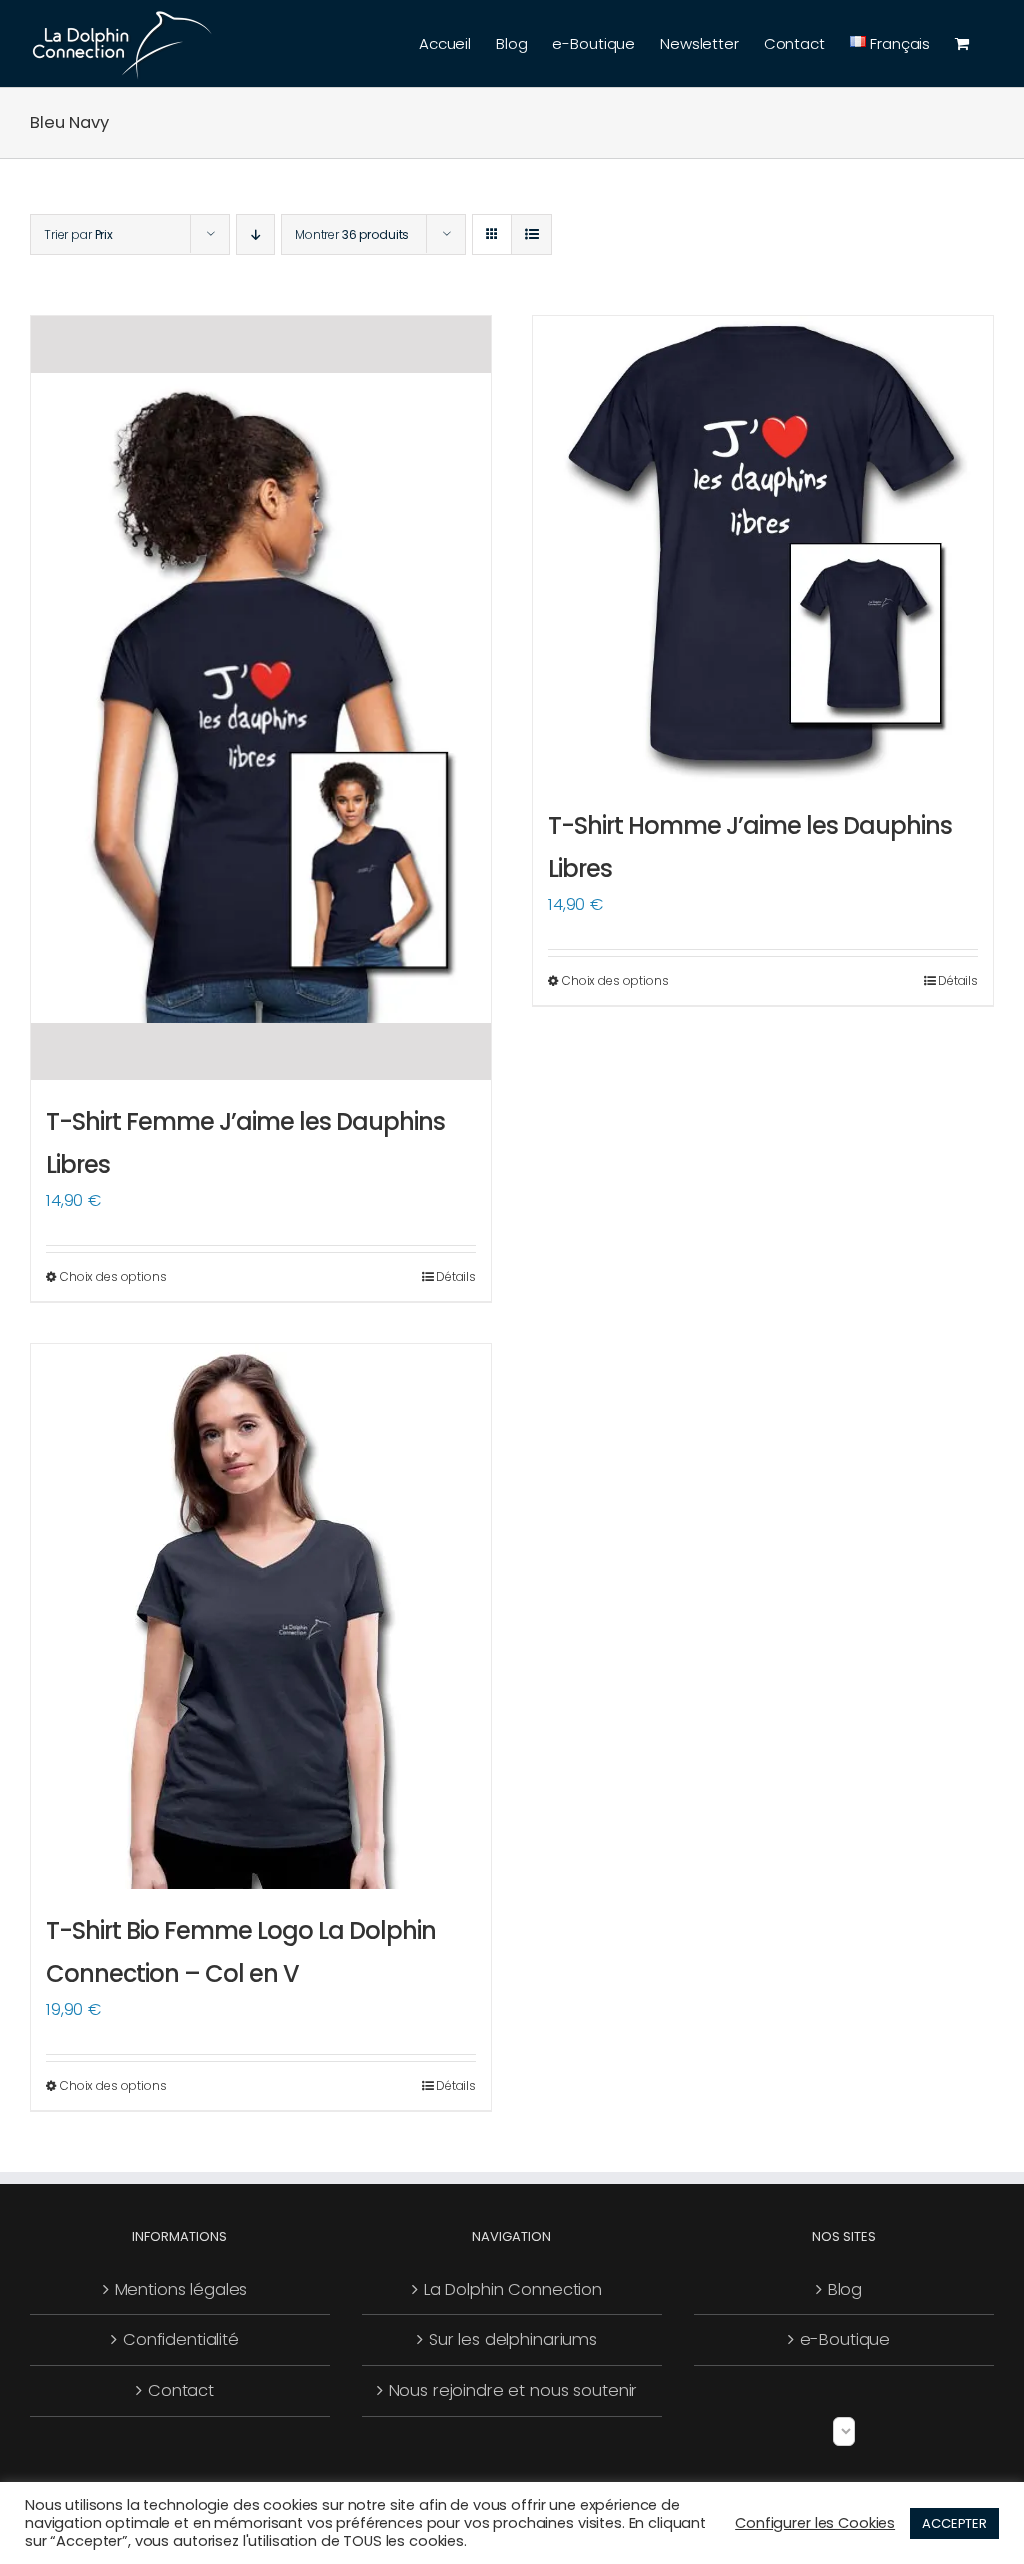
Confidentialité (181, 2339)
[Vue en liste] (531, 234)
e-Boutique (845, 2339)
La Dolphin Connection (513, 2289)
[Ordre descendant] (255, 234)
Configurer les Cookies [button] (815, 2523)
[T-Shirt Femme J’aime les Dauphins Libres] (261, 698)
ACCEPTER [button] (954, 2523)
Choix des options (113, 1276)
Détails (456, 1276)
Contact (181, 2390)
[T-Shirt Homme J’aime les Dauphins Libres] (763, 550)
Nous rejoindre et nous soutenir (513, 2390)
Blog (845, 2289)
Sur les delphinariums (513, 2339)
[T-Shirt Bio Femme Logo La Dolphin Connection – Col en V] (261, 1616)
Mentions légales (181, 2289)
